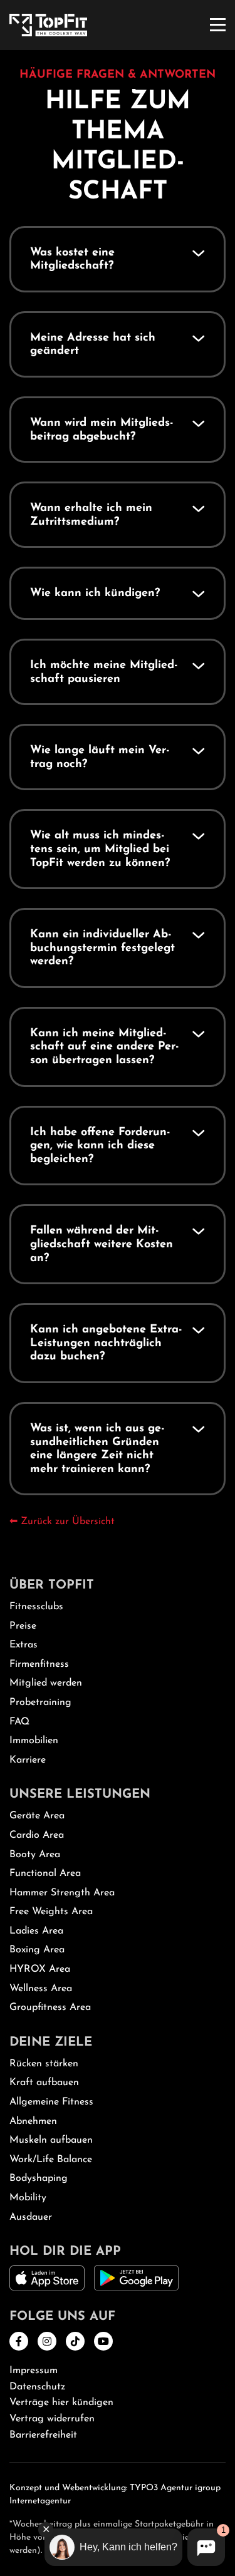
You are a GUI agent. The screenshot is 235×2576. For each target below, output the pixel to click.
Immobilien (34, 1741)
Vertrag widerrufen (52, 2419)
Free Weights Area (51, 1912)
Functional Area (45, 1873)
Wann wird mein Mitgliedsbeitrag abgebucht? (102, 430)
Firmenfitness (39, 1664)
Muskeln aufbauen (51, 2140)
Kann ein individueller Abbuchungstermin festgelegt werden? (102, 948)
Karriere (28, 1760)
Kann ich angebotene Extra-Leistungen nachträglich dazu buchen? (106, 1343)
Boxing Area (37, 1950)
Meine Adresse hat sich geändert (93, 345)
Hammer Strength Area (62, 1893)
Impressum (34, 2371)
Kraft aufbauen (44, 2083)
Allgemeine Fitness (51, 2102)
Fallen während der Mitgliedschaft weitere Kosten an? (102, 1244)
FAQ (19, 1722)
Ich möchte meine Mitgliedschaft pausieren (104, 672)
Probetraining (40, 1703)
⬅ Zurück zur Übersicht (62, 1522)
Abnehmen (33, 2121)
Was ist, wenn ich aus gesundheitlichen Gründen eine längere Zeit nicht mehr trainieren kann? (97, 1449)
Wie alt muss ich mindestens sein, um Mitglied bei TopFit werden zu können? (100, 849)
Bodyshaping (39, 2178)
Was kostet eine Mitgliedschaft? (72, 260)
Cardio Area (37, 1835)
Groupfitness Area (50, 2007)
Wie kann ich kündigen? (95, 594)
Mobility (28, 2198)
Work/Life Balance (51, 2160)
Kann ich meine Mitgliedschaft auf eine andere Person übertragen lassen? (105, 1047)
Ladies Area (36, 1931)
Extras (23, 1645)
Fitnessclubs (36, 1607)
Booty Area (35, 1855)
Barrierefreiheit (43, 2435)
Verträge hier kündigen (61, 2403)
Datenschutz (37, 2387)
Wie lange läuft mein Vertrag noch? (100, 758)
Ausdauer (31, 2217)
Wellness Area (41, 1989)
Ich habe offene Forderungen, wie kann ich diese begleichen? (100, 1146)
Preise (23, 1626)
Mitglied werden (46, 1683)
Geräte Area (37, 1816)
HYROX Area (40, 1969)
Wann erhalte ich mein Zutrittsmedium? (91, 515)
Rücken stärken (44, 2064)
